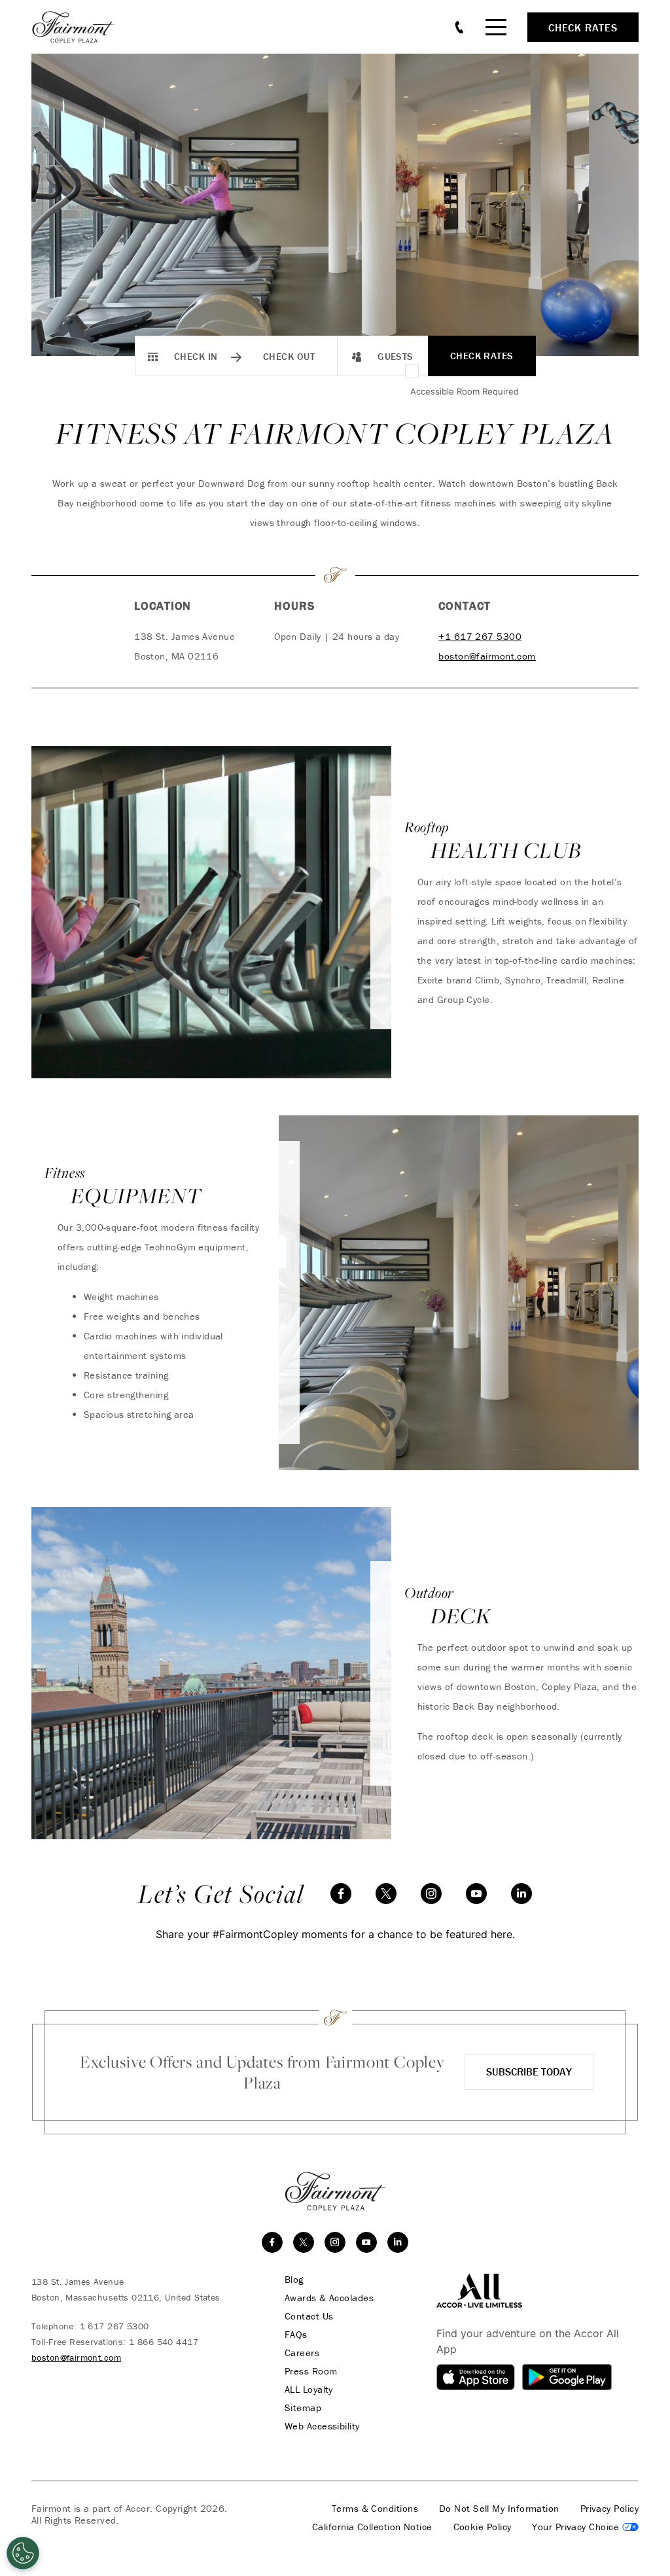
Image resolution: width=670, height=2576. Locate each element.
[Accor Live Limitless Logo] (479, 2289)
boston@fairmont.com (487, 656)
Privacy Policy (609, 2509)
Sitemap (303, 2408)
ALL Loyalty (309, 2390)
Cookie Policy (483, 2527)
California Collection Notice (372, 2527)
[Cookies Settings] (23, 2553)
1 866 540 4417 (164, 2342)
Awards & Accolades (329, 2298)
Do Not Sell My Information (499, 2509)
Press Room (311, 2371)
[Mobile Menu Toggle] (496, 27)
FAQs (296, 2335)
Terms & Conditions (375, 2509)
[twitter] (386, 1894)
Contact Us (309, 2316)
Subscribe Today (529, 2072)
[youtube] (476, 1894)
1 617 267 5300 (115, 2326)
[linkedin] (521, 1894)
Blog (294, 2280)
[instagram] (431, 1894)
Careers (302, 2353)
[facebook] (341, 1894)
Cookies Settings (585, 2527)
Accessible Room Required (465, 391)
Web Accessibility (322, 2426)
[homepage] (80, 27)
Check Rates (482, 356)
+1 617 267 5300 (480, 636)
